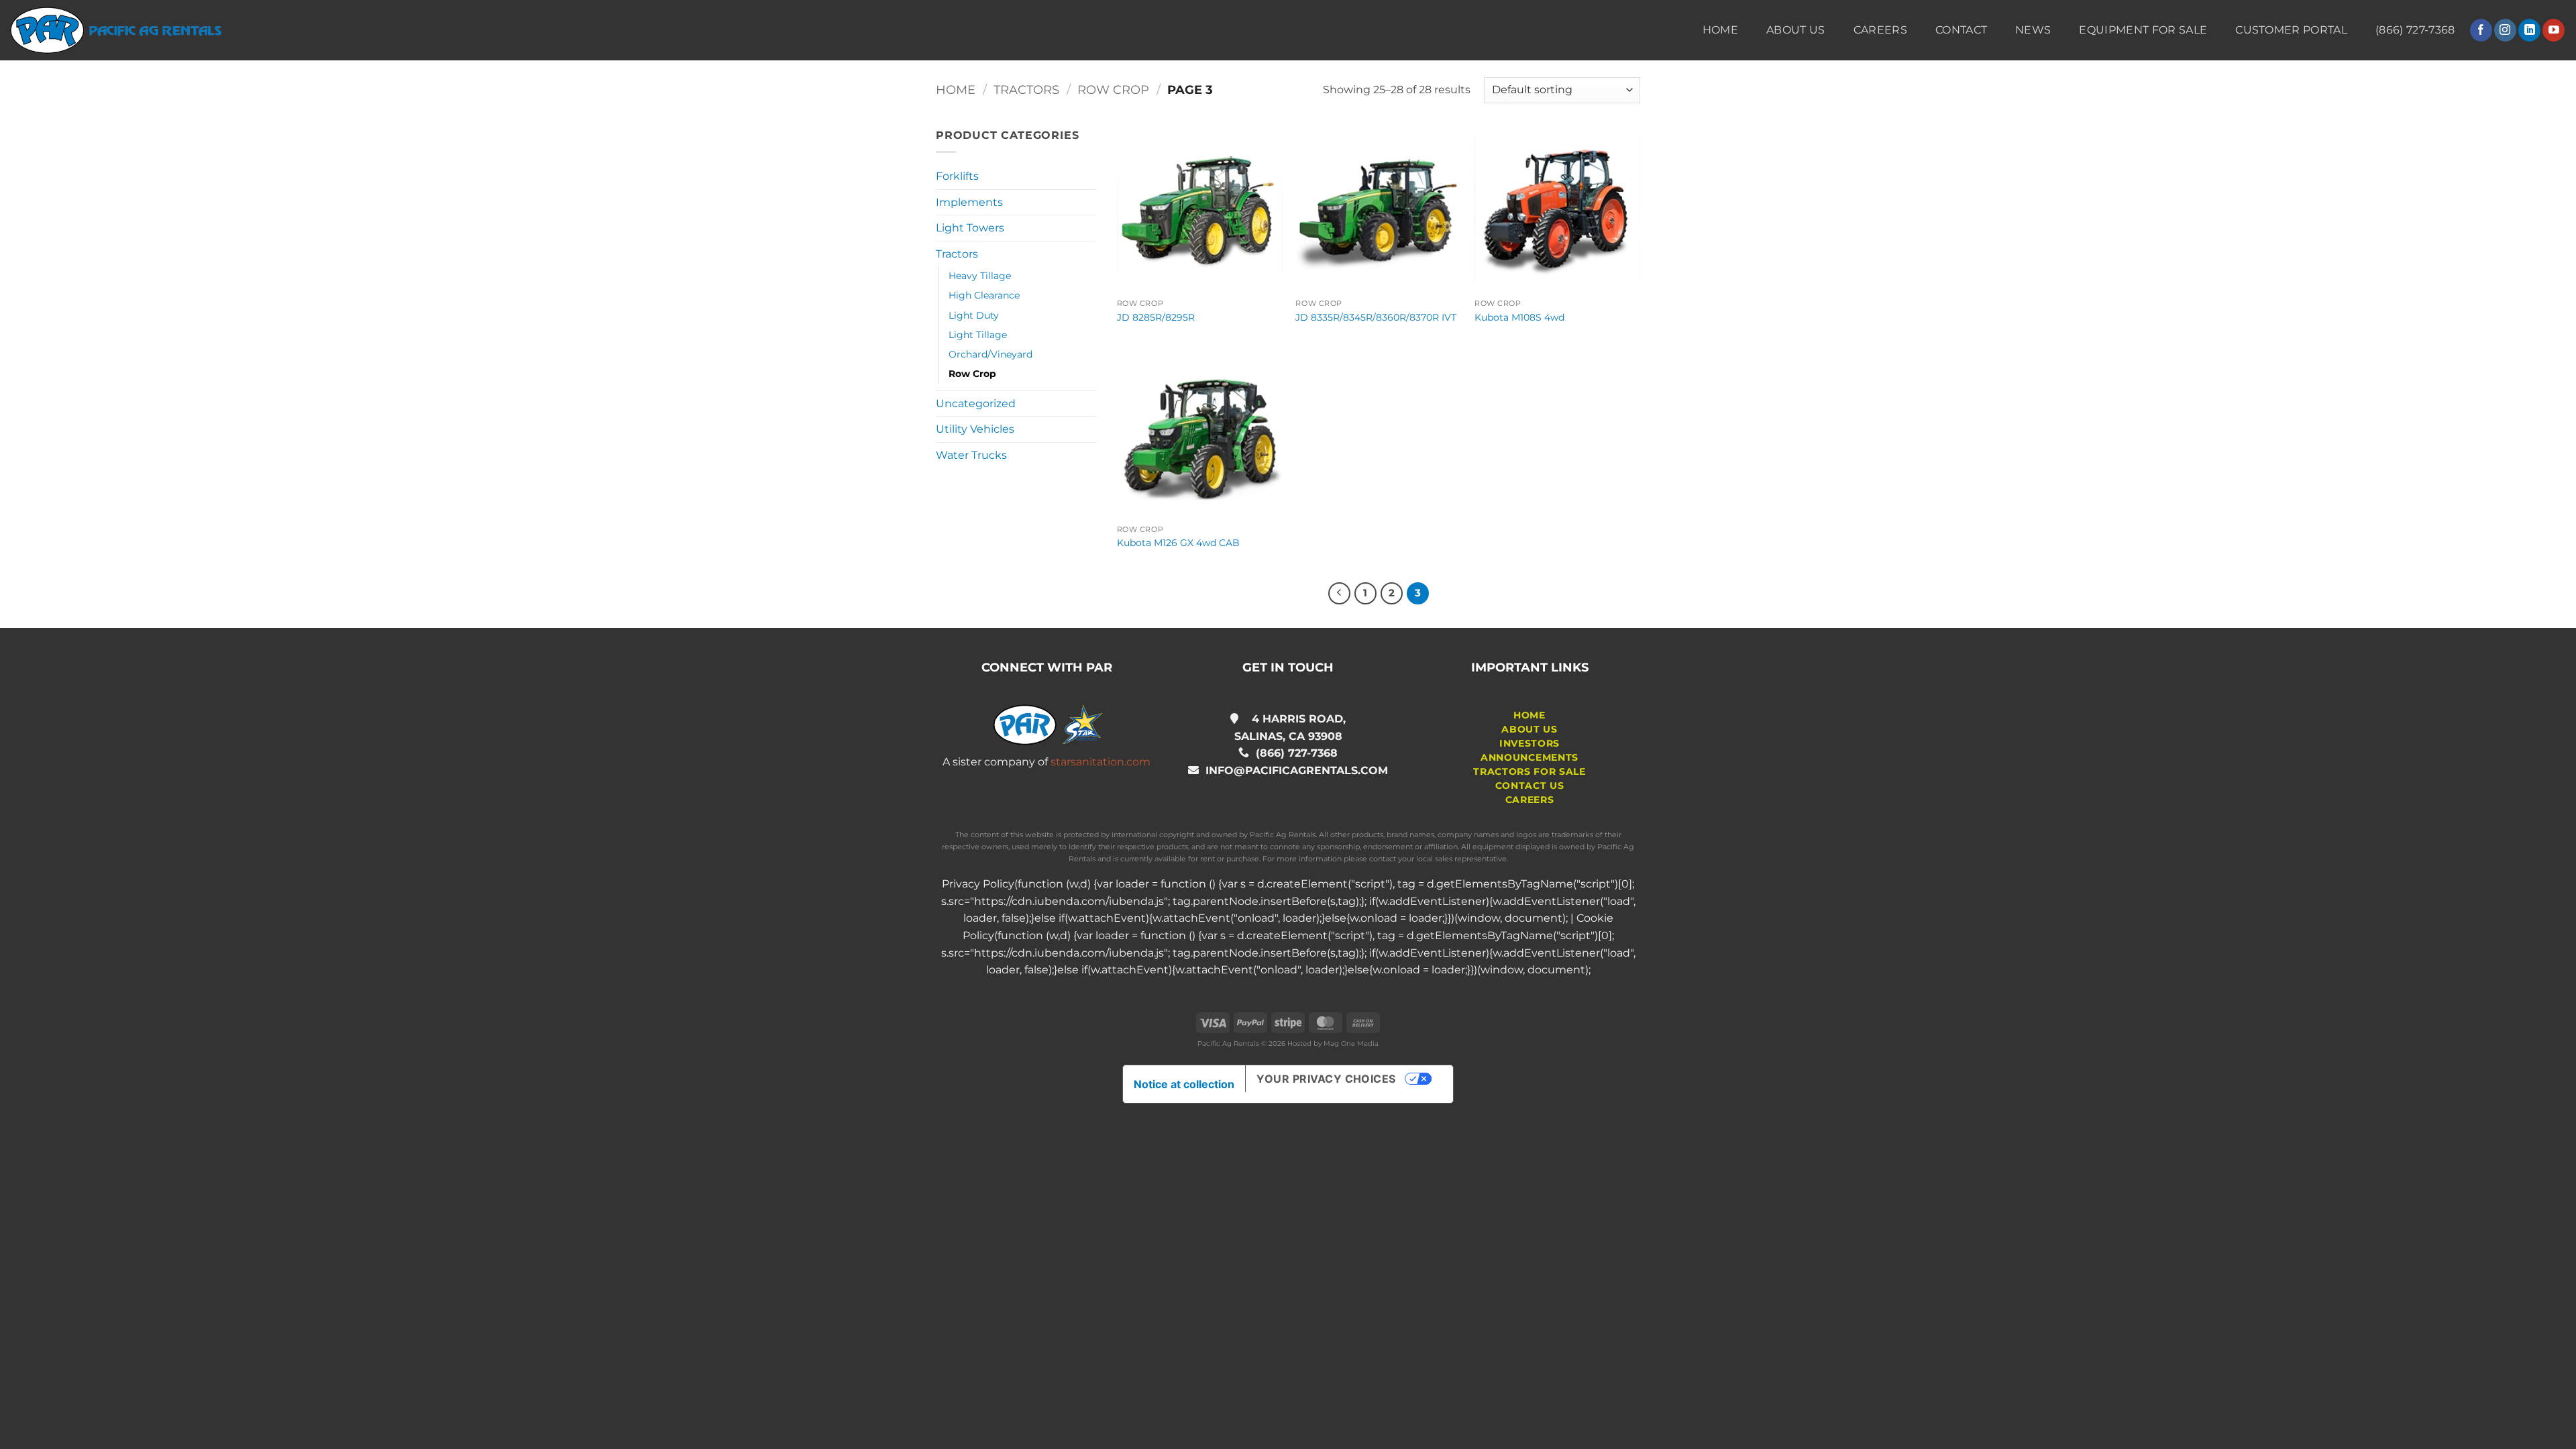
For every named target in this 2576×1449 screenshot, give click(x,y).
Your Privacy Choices (1326, 1079)
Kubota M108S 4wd (1519, 317)
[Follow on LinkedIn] (2529, 30)
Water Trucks (971, 455)
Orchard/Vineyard (990, 354)
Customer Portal (2291, 30)
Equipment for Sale (2143, 30)
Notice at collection (1184, 1084)
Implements (969, 202)
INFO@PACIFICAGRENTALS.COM (1293, 770)
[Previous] (1340, 594)
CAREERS (1530, 800)
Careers (1880, 30)
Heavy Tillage (980, 276)
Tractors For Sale (1529, 771)
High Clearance (984, 295)
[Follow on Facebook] (2481, 30)
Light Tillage (978, 335)
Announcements (1529, 757)
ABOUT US (1529, 729)
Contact (1961, 30)
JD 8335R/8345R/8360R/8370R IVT (1376, 317)
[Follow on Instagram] (2505, 30)
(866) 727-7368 (1297, 753)
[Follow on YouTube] (2554, 30)
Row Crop (1113, 90)
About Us (1796, 30)
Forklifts (957, 176)
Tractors (1026, 90)
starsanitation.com (1101, 762)
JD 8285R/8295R (1156, 317)
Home (1720, 30)
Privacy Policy (978, 884)
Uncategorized (976, 404)
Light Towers (970, 228)
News (2033, 30)
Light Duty (974, 315)
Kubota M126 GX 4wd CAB (1178, 543)
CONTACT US (1530, 786)
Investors (1529, 743)
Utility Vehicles (975, 429)
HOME (1529, 715)
